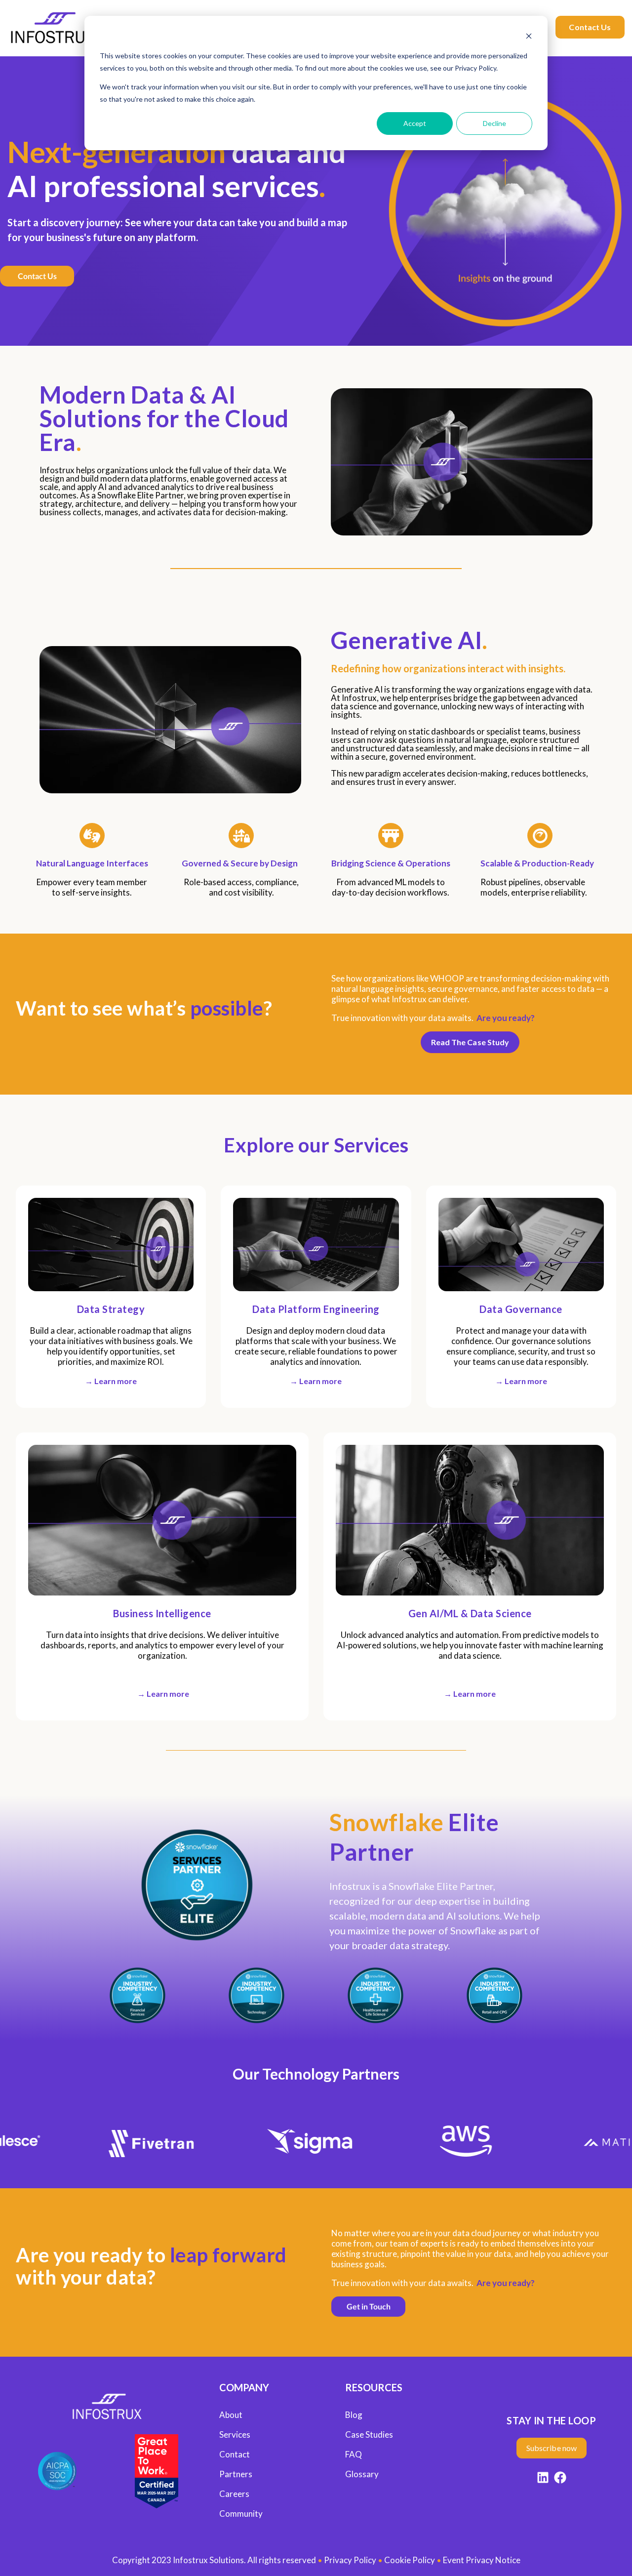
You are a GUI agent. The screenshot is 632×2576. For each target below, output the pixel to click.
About (231, 2415)
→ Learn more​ (111, 1381)
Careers (234, 2494)
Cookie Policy (410, 2560)
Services (235, 2434)
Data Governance (521, 1309)
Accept (415, 123)
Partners (236, 2474)
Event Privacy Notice (482, 2560)
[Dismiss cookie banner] (529, 37)
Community (241, 2514)
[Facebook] (560, 2479)
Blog (354, 2415)
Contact (235, 2454)
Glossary (362, 2474)
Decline (494, 123)
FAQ (354, 2454)
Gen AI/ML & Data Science (470, 1613)
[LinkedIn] (543, 2479)
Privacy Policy (350, 2560)
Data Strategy (111, 1309)
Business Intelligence (162, 1613)
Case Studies (369, 2434)
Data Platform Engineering (316, 1309)
